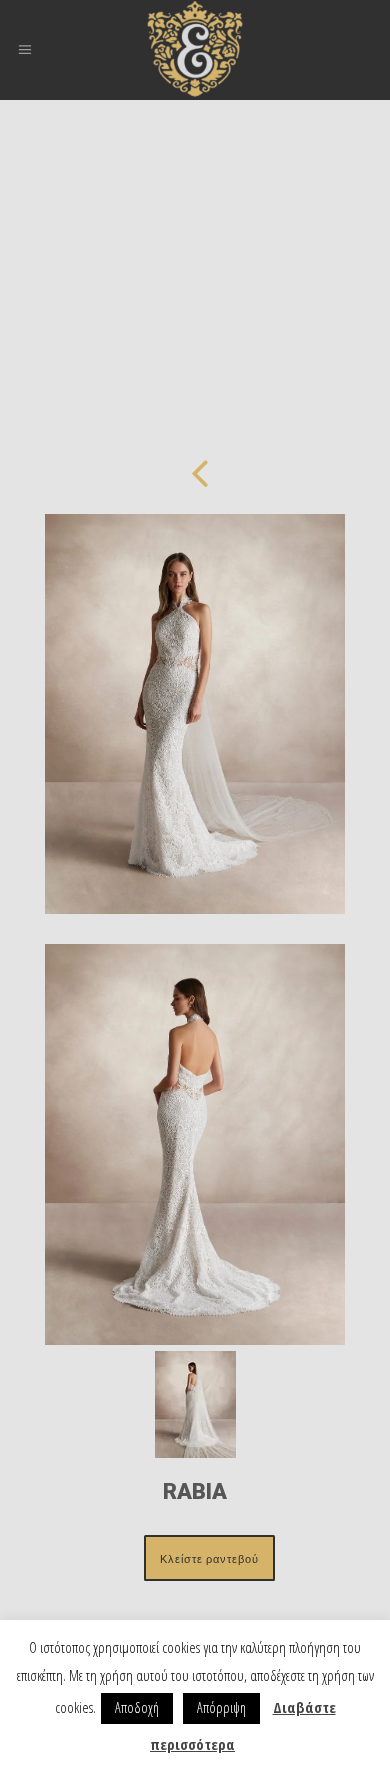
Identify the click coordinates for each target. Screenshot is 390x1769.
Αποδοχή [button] (137, 1707)
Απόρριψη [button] (221, 1707)
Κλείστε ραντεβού (209, 1558)
